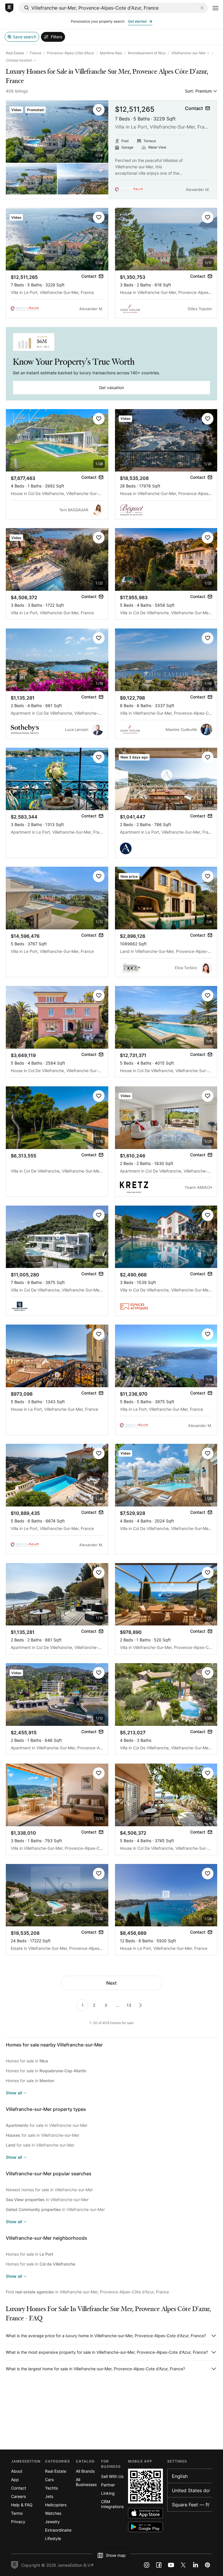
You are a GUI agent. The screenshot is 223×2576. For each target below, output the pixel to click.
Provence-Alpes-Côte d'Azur (71, 53)
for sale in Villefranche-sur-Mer (47, 2125)
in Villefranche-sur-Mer (47, 2200)
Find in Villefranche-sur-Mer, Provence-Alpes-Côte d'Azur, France (87, 2292)
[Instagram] (147, 2565)
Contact (19, 2488)
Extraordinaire (58, 2530)
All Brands (85, 2471)
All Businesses (86, 2482)
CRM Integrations (112, 2504)
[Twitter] (183, 2565)
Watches (53, 2513)
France (36, 53)
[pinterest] (208, 2565)
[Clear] (202, 8)
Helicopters (56, 2505)
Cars (49, 2480)
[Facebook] (159, 2565)
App (15, 2480)
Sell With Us (112, 2476)
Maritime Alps (111, 53)
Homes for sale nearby (54, 2045)
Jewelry (52, 2522)
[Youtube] (171, 2565)
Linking (108, 2493)
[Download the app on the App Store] (145, 2513)
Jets (49, 2496)
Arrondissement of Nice (147, 53)
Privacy (18, 2522)
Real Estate (15, 53)
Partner (108, 2485)
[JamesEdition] (9, 8)
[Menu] (215, 8)
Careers (18, 2496)
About (17, 2471)
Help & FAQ (22, 2505)
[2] (141, 2005)
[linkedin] (195, 2565)
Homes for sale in (27, 2061)
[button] (99, 110)
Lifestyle (53, 2538)
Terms (17, 2513)
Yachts (51, 2488)
